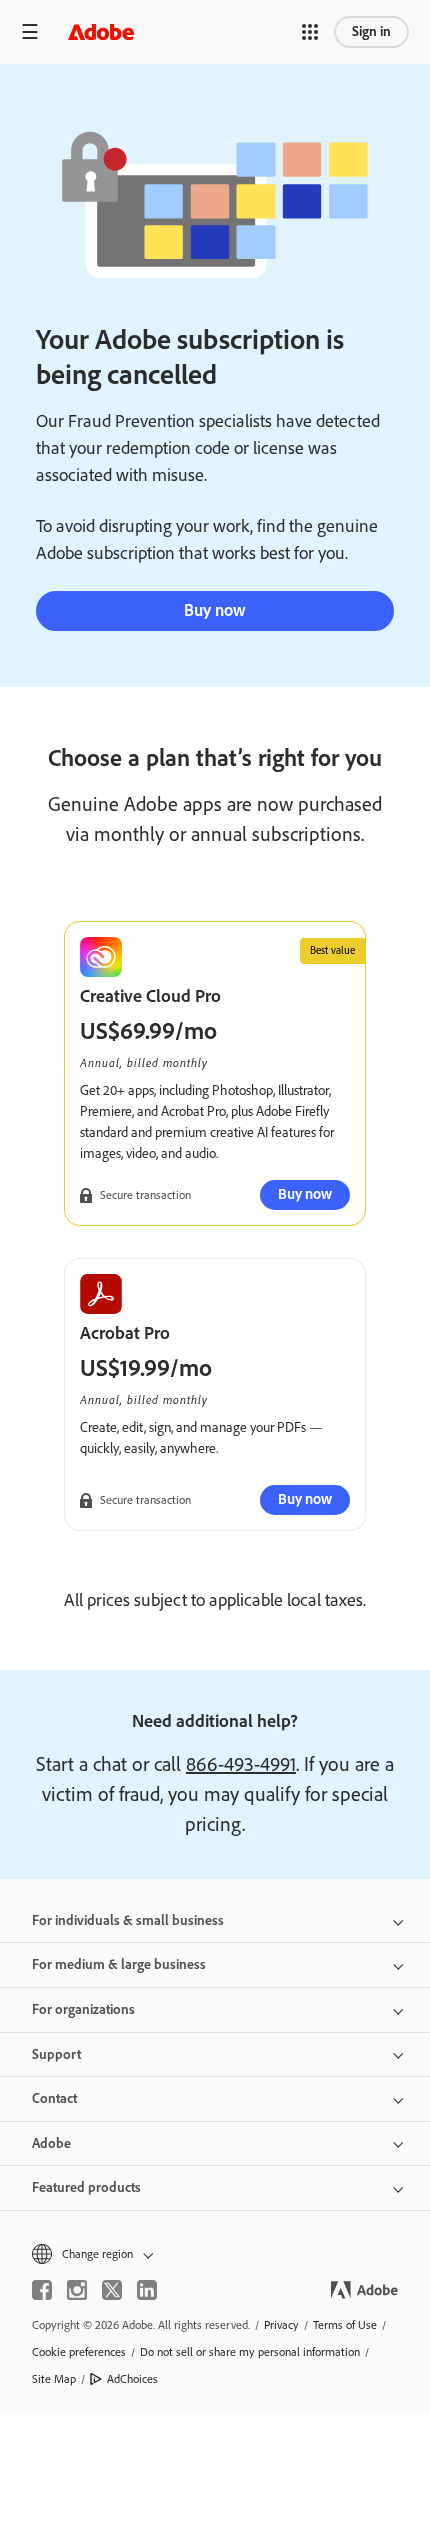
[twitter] (112, 2290)
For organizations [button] (83, 2009)
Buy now (215, 610)
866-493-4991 (241, 1764)
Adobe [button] (51, 2143)
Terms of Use (345, 2325)
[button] (310, 32)
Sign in (371, 31)
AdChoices (132, 2379)
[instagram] (77, 2290)
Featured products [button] (86, 2187)
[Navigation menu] (30, 31)
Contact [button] (54, 2098)
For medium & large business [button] (119, 1964)
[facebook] (42, 2290)
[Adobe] (101, 31)
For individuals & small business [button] (128, 1920)
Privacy (281, 2325)
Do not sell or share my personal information (250, 2352)
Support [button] (56, 2054)
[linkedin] (147, 2290)
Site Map (54, 2379)
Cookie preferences (79, 2352)
